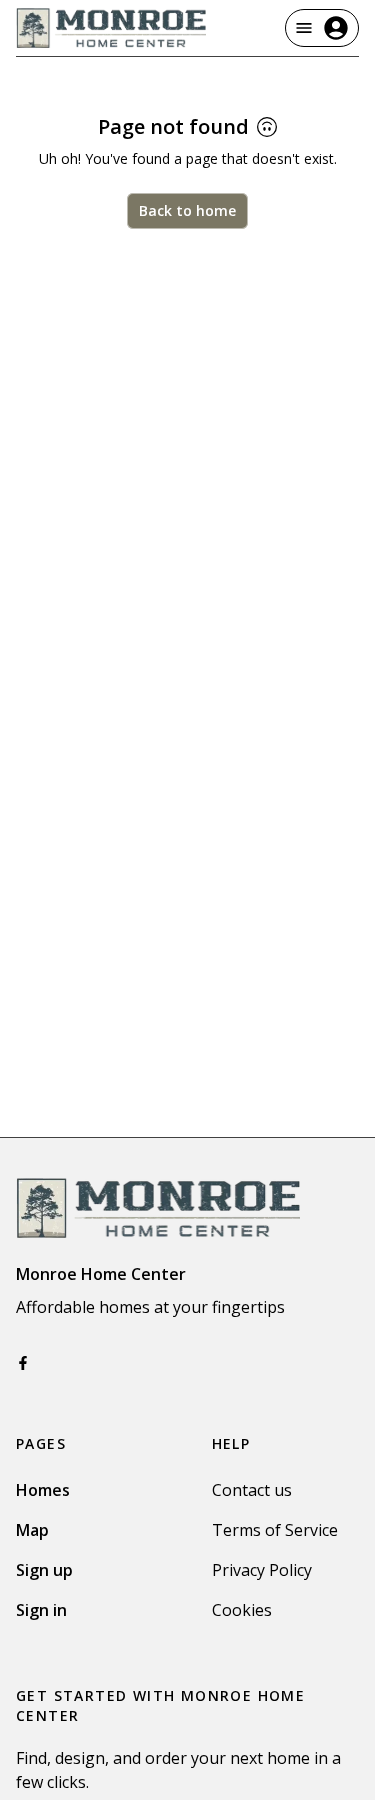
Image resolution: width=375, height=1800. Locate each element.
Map (32, 1530)
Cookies (242, 1610)
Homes (43, 1490)
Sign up (44, 1570)
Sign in (41, 1610)
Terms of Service (275, 1530)
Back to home (187, 210)
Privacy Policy (262, 1570)
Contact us (252, 1490)
